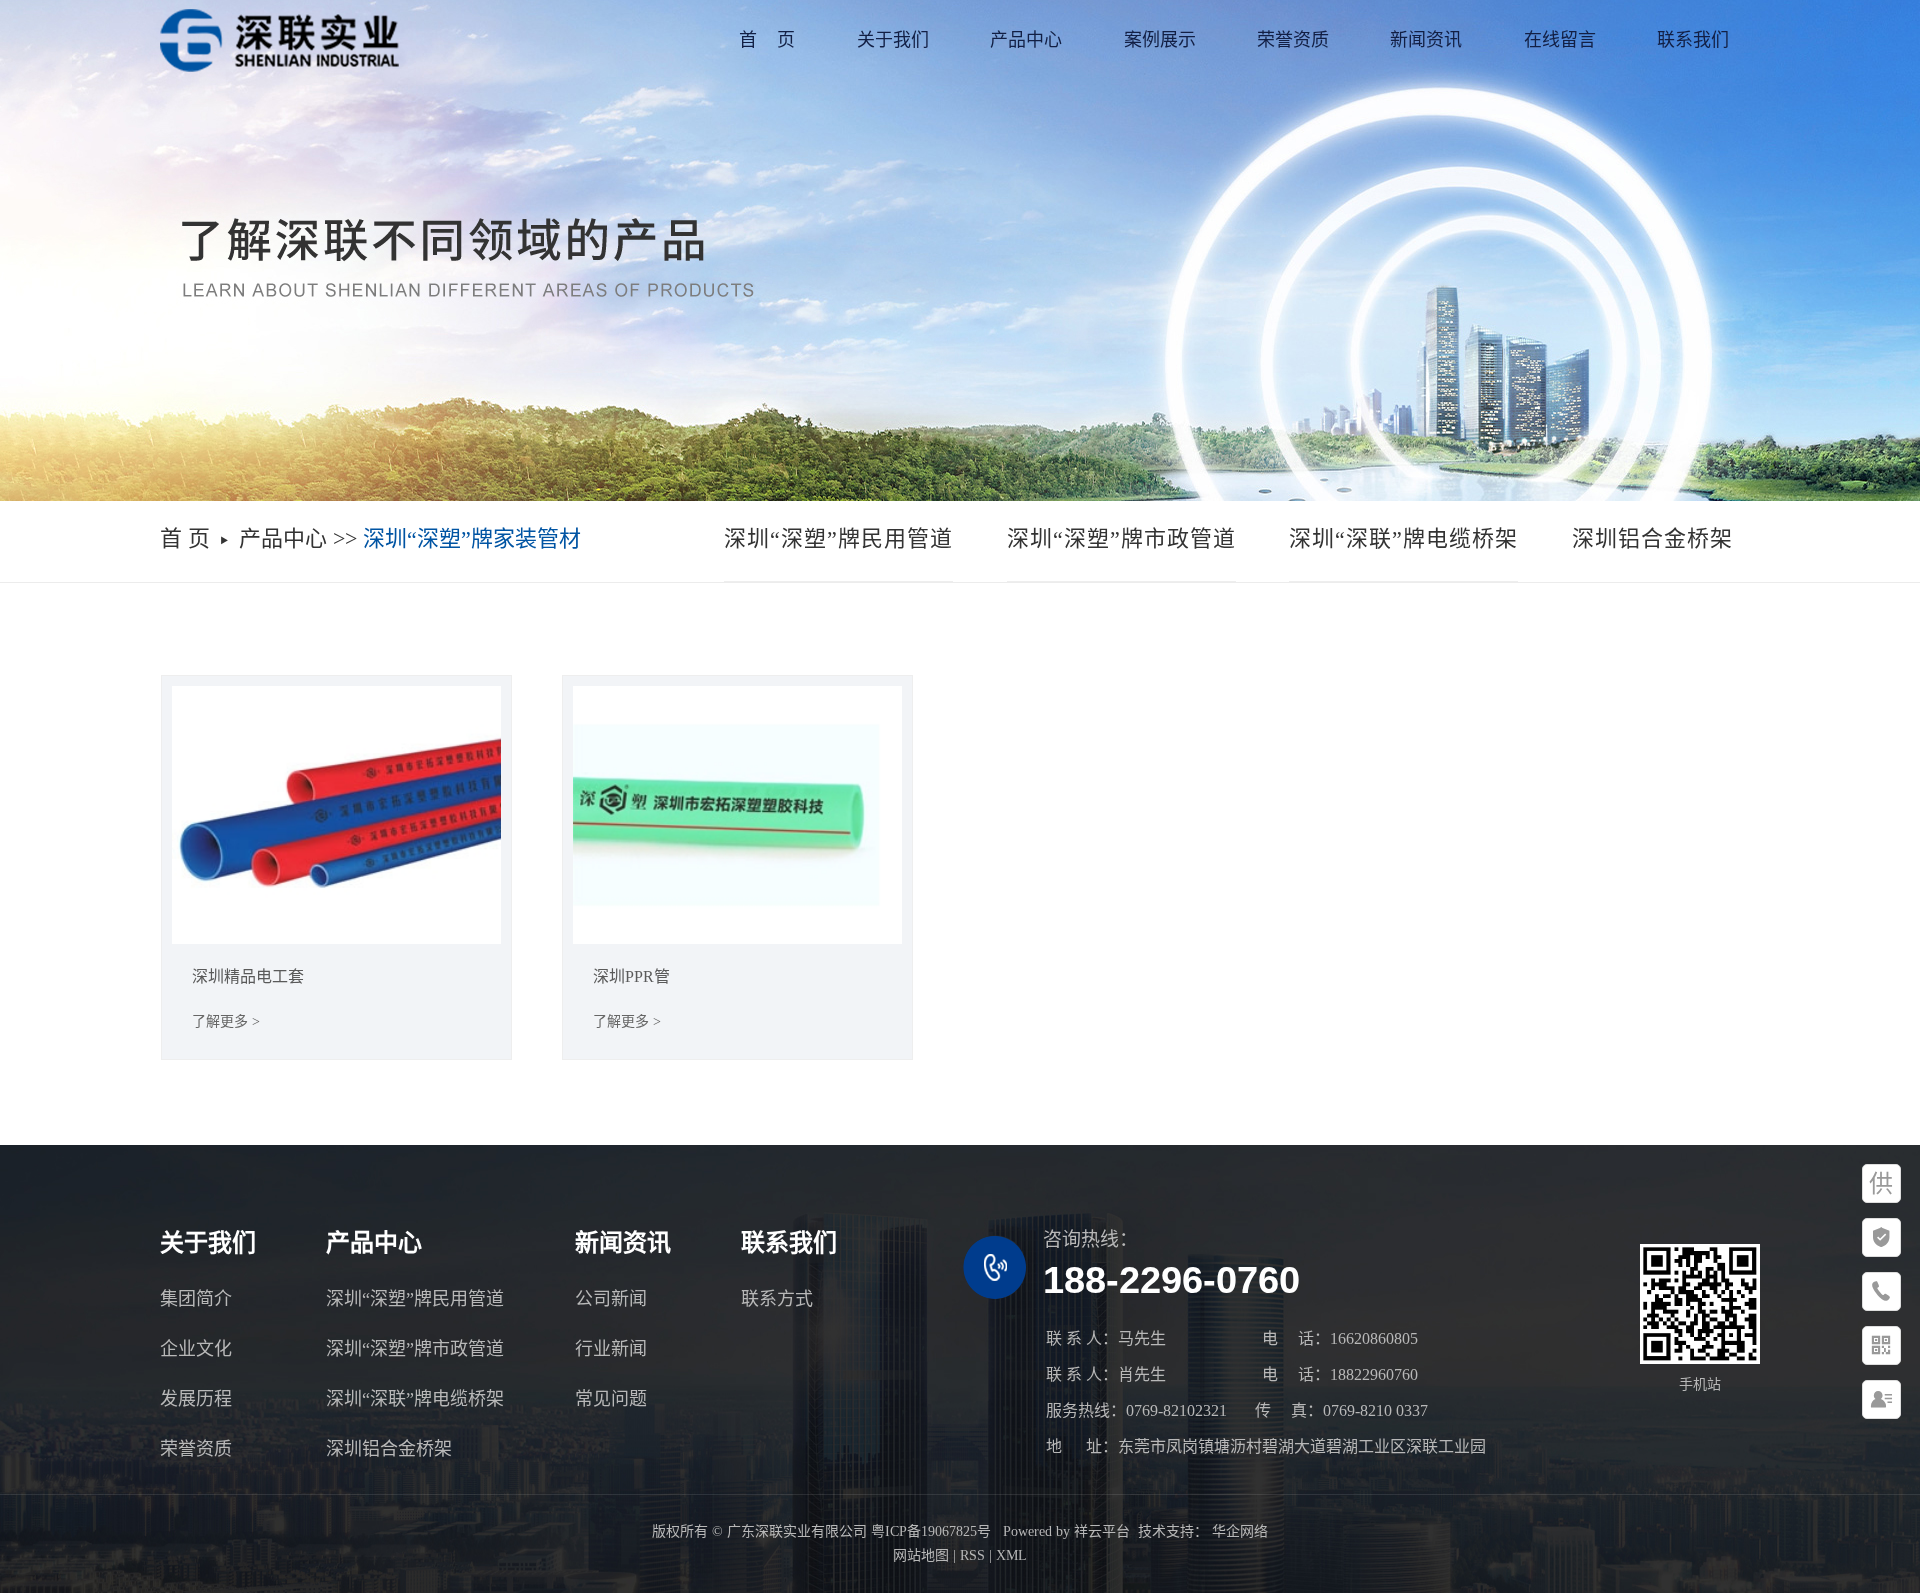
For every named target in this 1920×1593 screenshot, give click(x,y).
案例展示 (1160, 40)
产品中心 (1026, 40)
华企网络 (1238, 1531)
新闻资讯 (1426, 40)
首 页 (767, 40)
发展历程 (196, 1399)
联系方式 (777, 1299)
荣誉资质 (1293, 40)
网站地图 (921, 1555)
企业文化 (196, 1349)
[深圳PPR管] (738, 815)
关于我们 (893, 40)
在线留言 (1560, 40)
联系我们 (1693, 40)
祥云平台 (1102, 1531)
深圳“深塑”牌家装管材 (472, 538)
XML (1011, 1555)
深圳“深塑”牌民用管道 (838, 538)
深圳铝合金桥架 (1652, 538)
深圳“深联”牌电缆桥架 (1403, 538)
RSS (972, 1555)
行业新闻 (611, 1349)
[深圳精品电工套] (337, 815)
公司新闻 (611, 1299)
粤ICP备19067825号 (931, 1531)
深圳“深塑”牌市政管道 (1121, 538)
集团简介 (196, 1299)
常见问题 (611, 1399)
